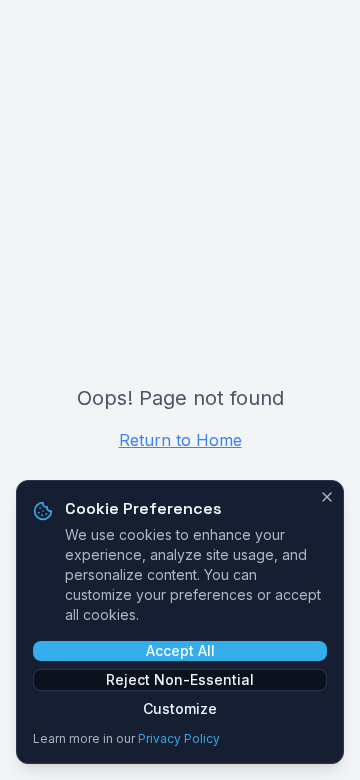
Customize (180, 708)
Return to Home (180, 440)
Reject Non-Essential (180, 679)
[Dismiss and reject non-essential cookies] (327, 497)
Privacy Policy (179, 738)
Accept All (180, 650)
